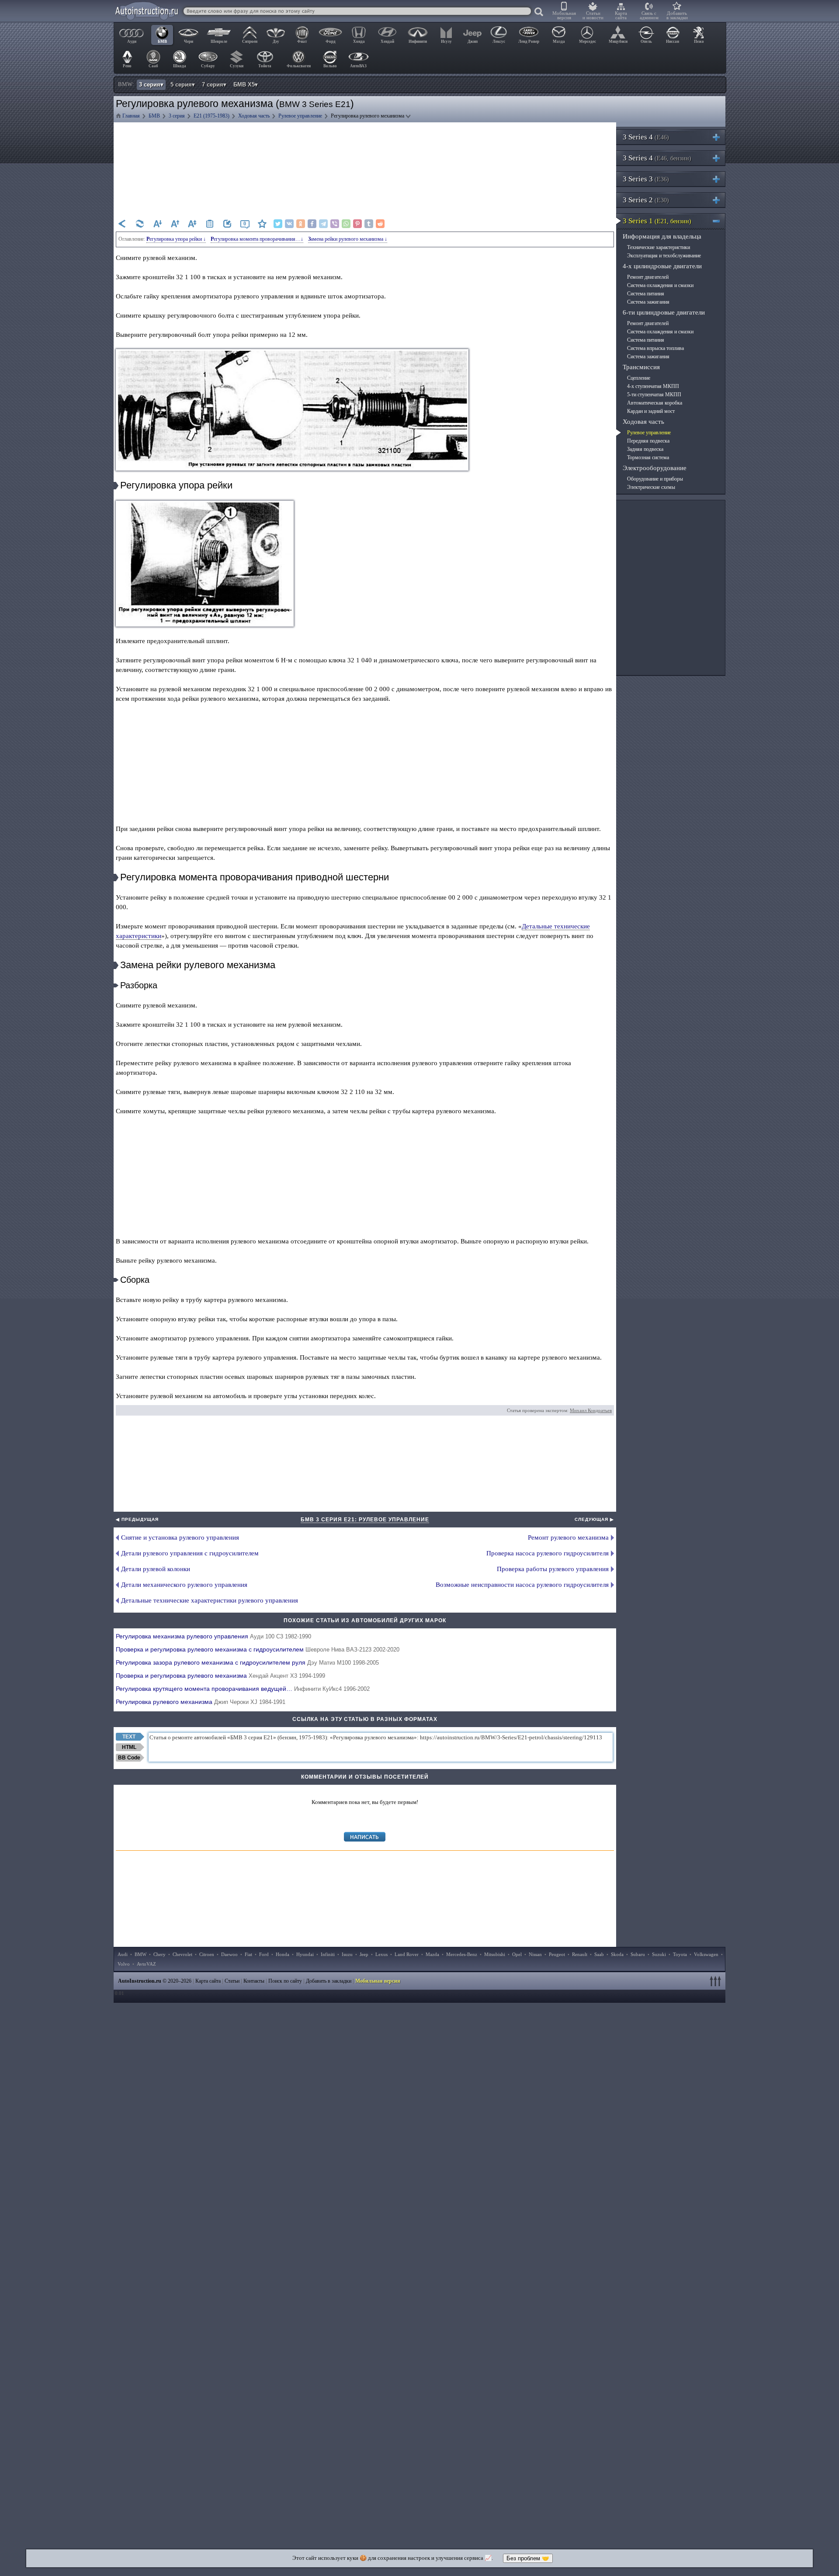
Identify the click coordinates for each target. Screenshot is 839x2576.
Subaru (638, 1954)
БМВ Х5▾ (246, 85)
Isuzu (347, 1954)
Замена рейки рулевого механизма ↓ (348, 239)
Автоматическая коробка (655, 403)
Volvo (124, 1964)
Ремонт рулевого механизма (568, 1537)
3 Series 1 (657, 221)
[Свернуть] (720, 221)
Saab (599, 1954)
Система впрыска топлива (655, 348)
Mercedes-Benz (462, 1954)
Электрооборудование (655, 468)
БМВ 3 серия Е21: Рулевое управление (365, 1520)
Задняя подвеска (645, 449)
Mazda (432, 1954)
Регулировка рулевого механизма (201, 1702)
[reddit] (380, 224)
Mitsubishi (495, 1954)
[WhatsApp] (346, 224)
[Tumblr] (369, 224)
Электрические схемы (651, 487)
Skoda (617, 1954)
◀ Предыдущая (137, 1519)
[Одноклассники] (301, 224)
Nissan (535, 1954)
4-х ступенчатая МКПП (653, 386)
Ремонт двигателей (648, 277)
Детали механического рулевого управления (184, 1585)
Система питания (646, 294)
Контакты (254, 1981)
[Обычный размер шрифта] (192, 224)
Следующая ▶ (594, 1519)
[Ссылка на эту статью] (227, 224)
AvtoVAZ (146, 1964)
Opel (517, 1954)
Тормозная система (648, 457)
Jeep (364, 1954)
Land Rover (407, 1954)
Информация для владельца (662, 236)
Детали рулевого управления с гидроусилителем (190, 1553)
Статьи (232, 1981)
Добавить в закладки (677, 15)
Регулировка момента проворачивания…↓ (257, 239)
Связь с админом (649, 15)
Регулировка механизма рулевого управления (213, 1636)
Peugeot (557, 1954)
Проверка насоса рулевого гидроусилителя (548, 1553)
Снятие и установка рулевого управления (180, 1537)
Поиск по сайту (285, 1981)
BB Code (129, 1758)
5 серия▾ (183, 85)
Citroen (207, 1954)
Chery (159, 1954)
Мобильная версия (564, 15)
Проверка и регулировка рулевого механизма (220, 1676)
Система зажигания (648, 302)
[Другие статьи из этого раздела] (210, 224)
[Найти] (539, 12)
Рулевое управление (649, 433)
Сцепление (639, 378)
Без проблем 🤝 (528, 2558)
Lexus (381, 1954)
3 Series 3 (646, 179)
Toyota (680, 1954)
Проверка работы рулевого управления (553, 1569)
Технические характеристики (659, 247)
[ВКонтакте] (289, 224)
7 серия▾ (214, 85)
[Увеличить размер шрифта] (175, 224)
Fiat (248, 1954)
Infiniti (328, 1954)
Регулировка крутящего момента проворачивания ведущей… (243, 1689)
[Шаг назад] (122, 224)
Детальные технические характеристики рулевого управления (210, 1600)
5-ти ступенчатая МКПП (654, 395)
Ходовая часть (643, 422)
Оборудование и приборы (655, 479)
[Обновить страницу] (140, 224)
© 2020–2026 (155, 1981)
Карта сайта (621, 15)
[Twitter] (278, 224)
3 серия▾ (151, 85)
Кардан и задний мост (651, 411)
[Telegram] (323, 224)
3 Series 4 (646, 137)
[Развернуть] (720, 137)
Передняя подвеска (648, 441)
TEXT (129, 1737)
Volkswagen (706, 1954)
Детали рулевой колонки (156, 1569)
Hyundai (305, 1954)
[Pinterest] (357, 224)
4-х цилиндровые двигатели (662, 266)
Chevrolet (182, 1954)
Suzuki (659, 1954)
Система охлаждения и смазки (660, 285)
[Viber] (335, 224)
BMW (140, 1954)
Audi (123, 1954)
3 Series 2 (646, 200)
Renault (580, 1954)
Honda (283, 1954)
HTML (129, 1747)
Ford (264, 1954)
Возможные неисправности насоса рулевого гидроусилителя (522, 1585)
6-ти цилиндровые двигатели (664, 312)
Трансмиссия (641, 367)
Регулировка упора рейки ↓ (176, 239)
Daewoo (229, 1954)
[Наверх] (717, 1981)
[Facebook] (312, 224)
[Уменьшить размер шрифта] (157, 224)
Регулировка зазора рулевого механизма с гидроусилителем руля (247, 1662)
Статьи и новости (593, 15)
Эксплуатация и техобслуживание (664, 256)
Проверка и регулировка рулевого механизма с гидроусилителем (258, 1649)
